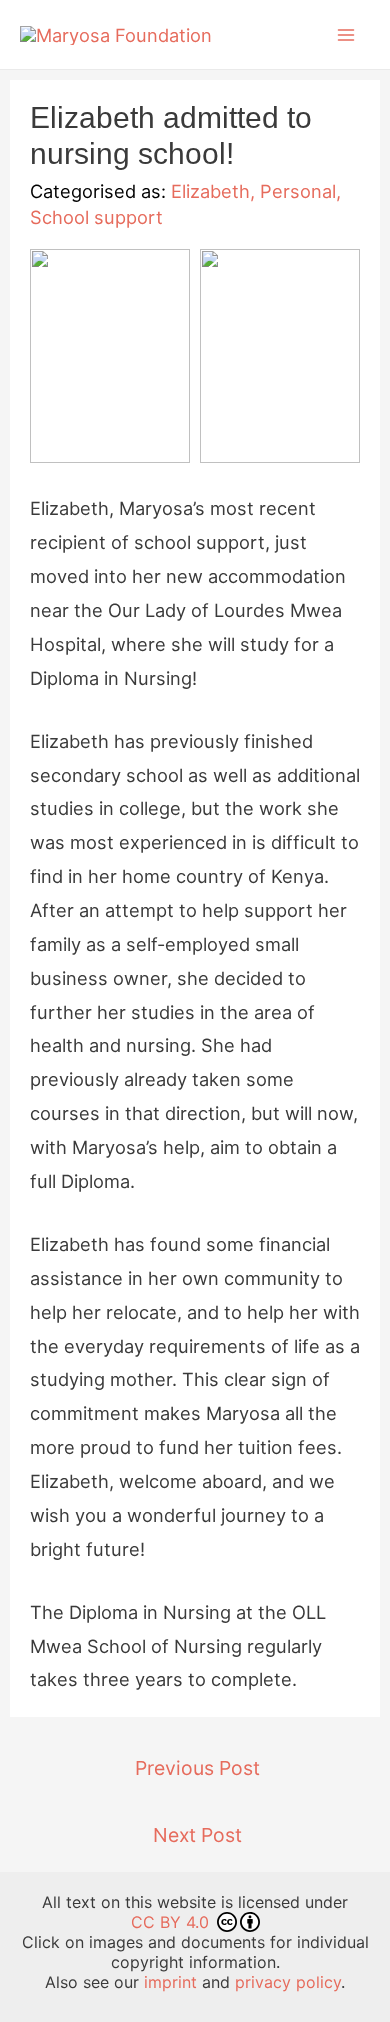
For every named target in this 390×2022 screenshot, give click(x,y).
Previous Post (197, 1768)
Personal (298, 191)
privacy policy (288, 1982)
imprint (170, 1982)
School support (96, 217)
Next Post (197, 1835)
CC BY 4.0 (172, 1922)
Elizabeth (210, 191)
